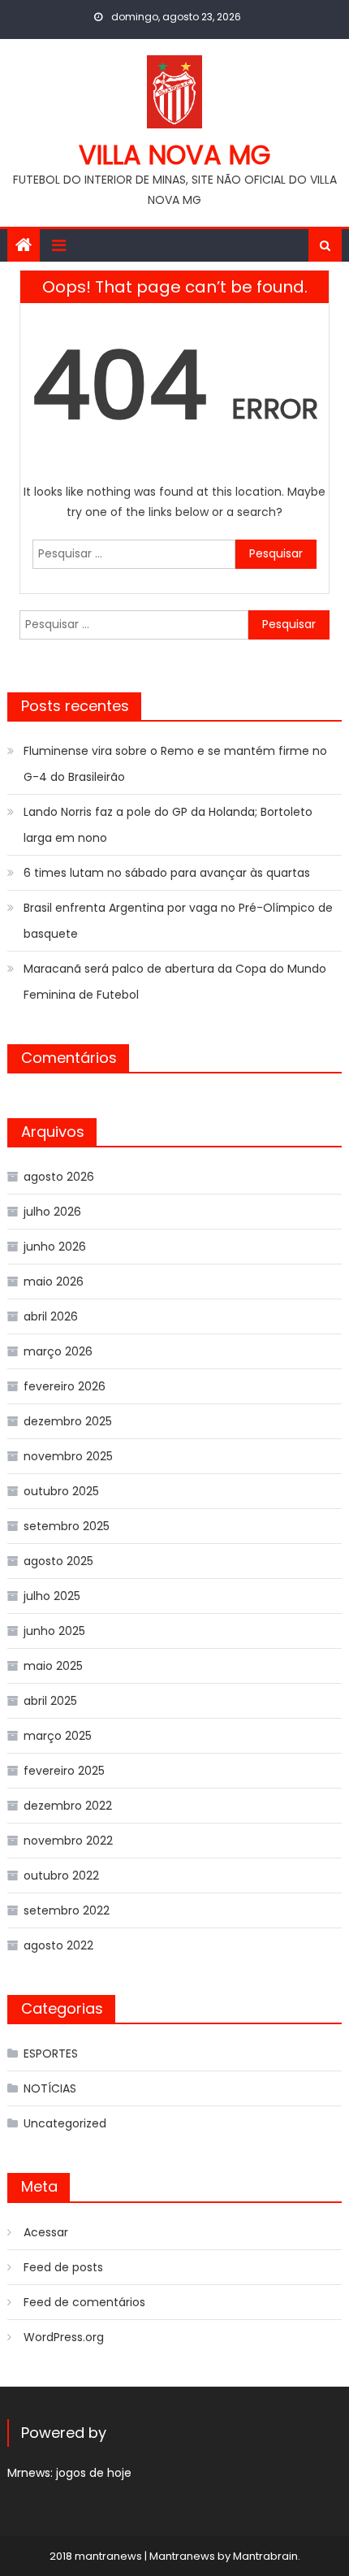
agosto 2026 (59, 1177)
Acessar (46, 2232)
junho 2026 (55, 1247)
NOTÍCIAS (50, 2088)
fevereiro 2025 (64, 1771)
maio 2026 (54, 1281)
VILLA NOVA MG (174, 155)
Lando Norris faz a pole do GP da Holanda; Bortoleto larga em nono (168, 825)
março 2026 (58, 1351)
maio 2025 (53, 1666)
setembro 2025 (67, 1526)
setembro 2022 (67, 1910)
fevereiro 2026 (65, 1386)
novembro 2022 (68, 1841)
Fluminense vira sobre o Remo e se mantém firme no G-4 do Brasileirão (175, 764)
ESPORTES (51, 2053)
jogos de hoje (94, 2473)
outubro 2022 (61, 1876)
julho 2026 (52, 1212)
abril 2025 (50, 1701)
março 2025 (58, 1736)
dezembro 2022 (68, 1806)
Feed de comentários (84, 2302)
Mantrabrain (265, 2556)
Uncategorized (65, 2123)
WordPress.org (64, 2337)
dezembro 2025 (68, 1421)
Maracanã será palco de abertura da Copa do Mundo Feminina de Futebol (175, 982)
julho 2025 (52, 1596)
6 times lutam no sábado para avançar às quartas (167, 873)
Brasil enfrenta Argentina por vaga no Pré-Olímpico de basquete (178, 921)
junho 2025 (54, 1631)
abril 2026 (51, 1316)
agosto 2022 (58, 1945)
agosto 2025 (58, 1561)
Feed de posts (63, 2267)
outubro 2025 (61, 1491)
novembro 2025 (68, 1456)
